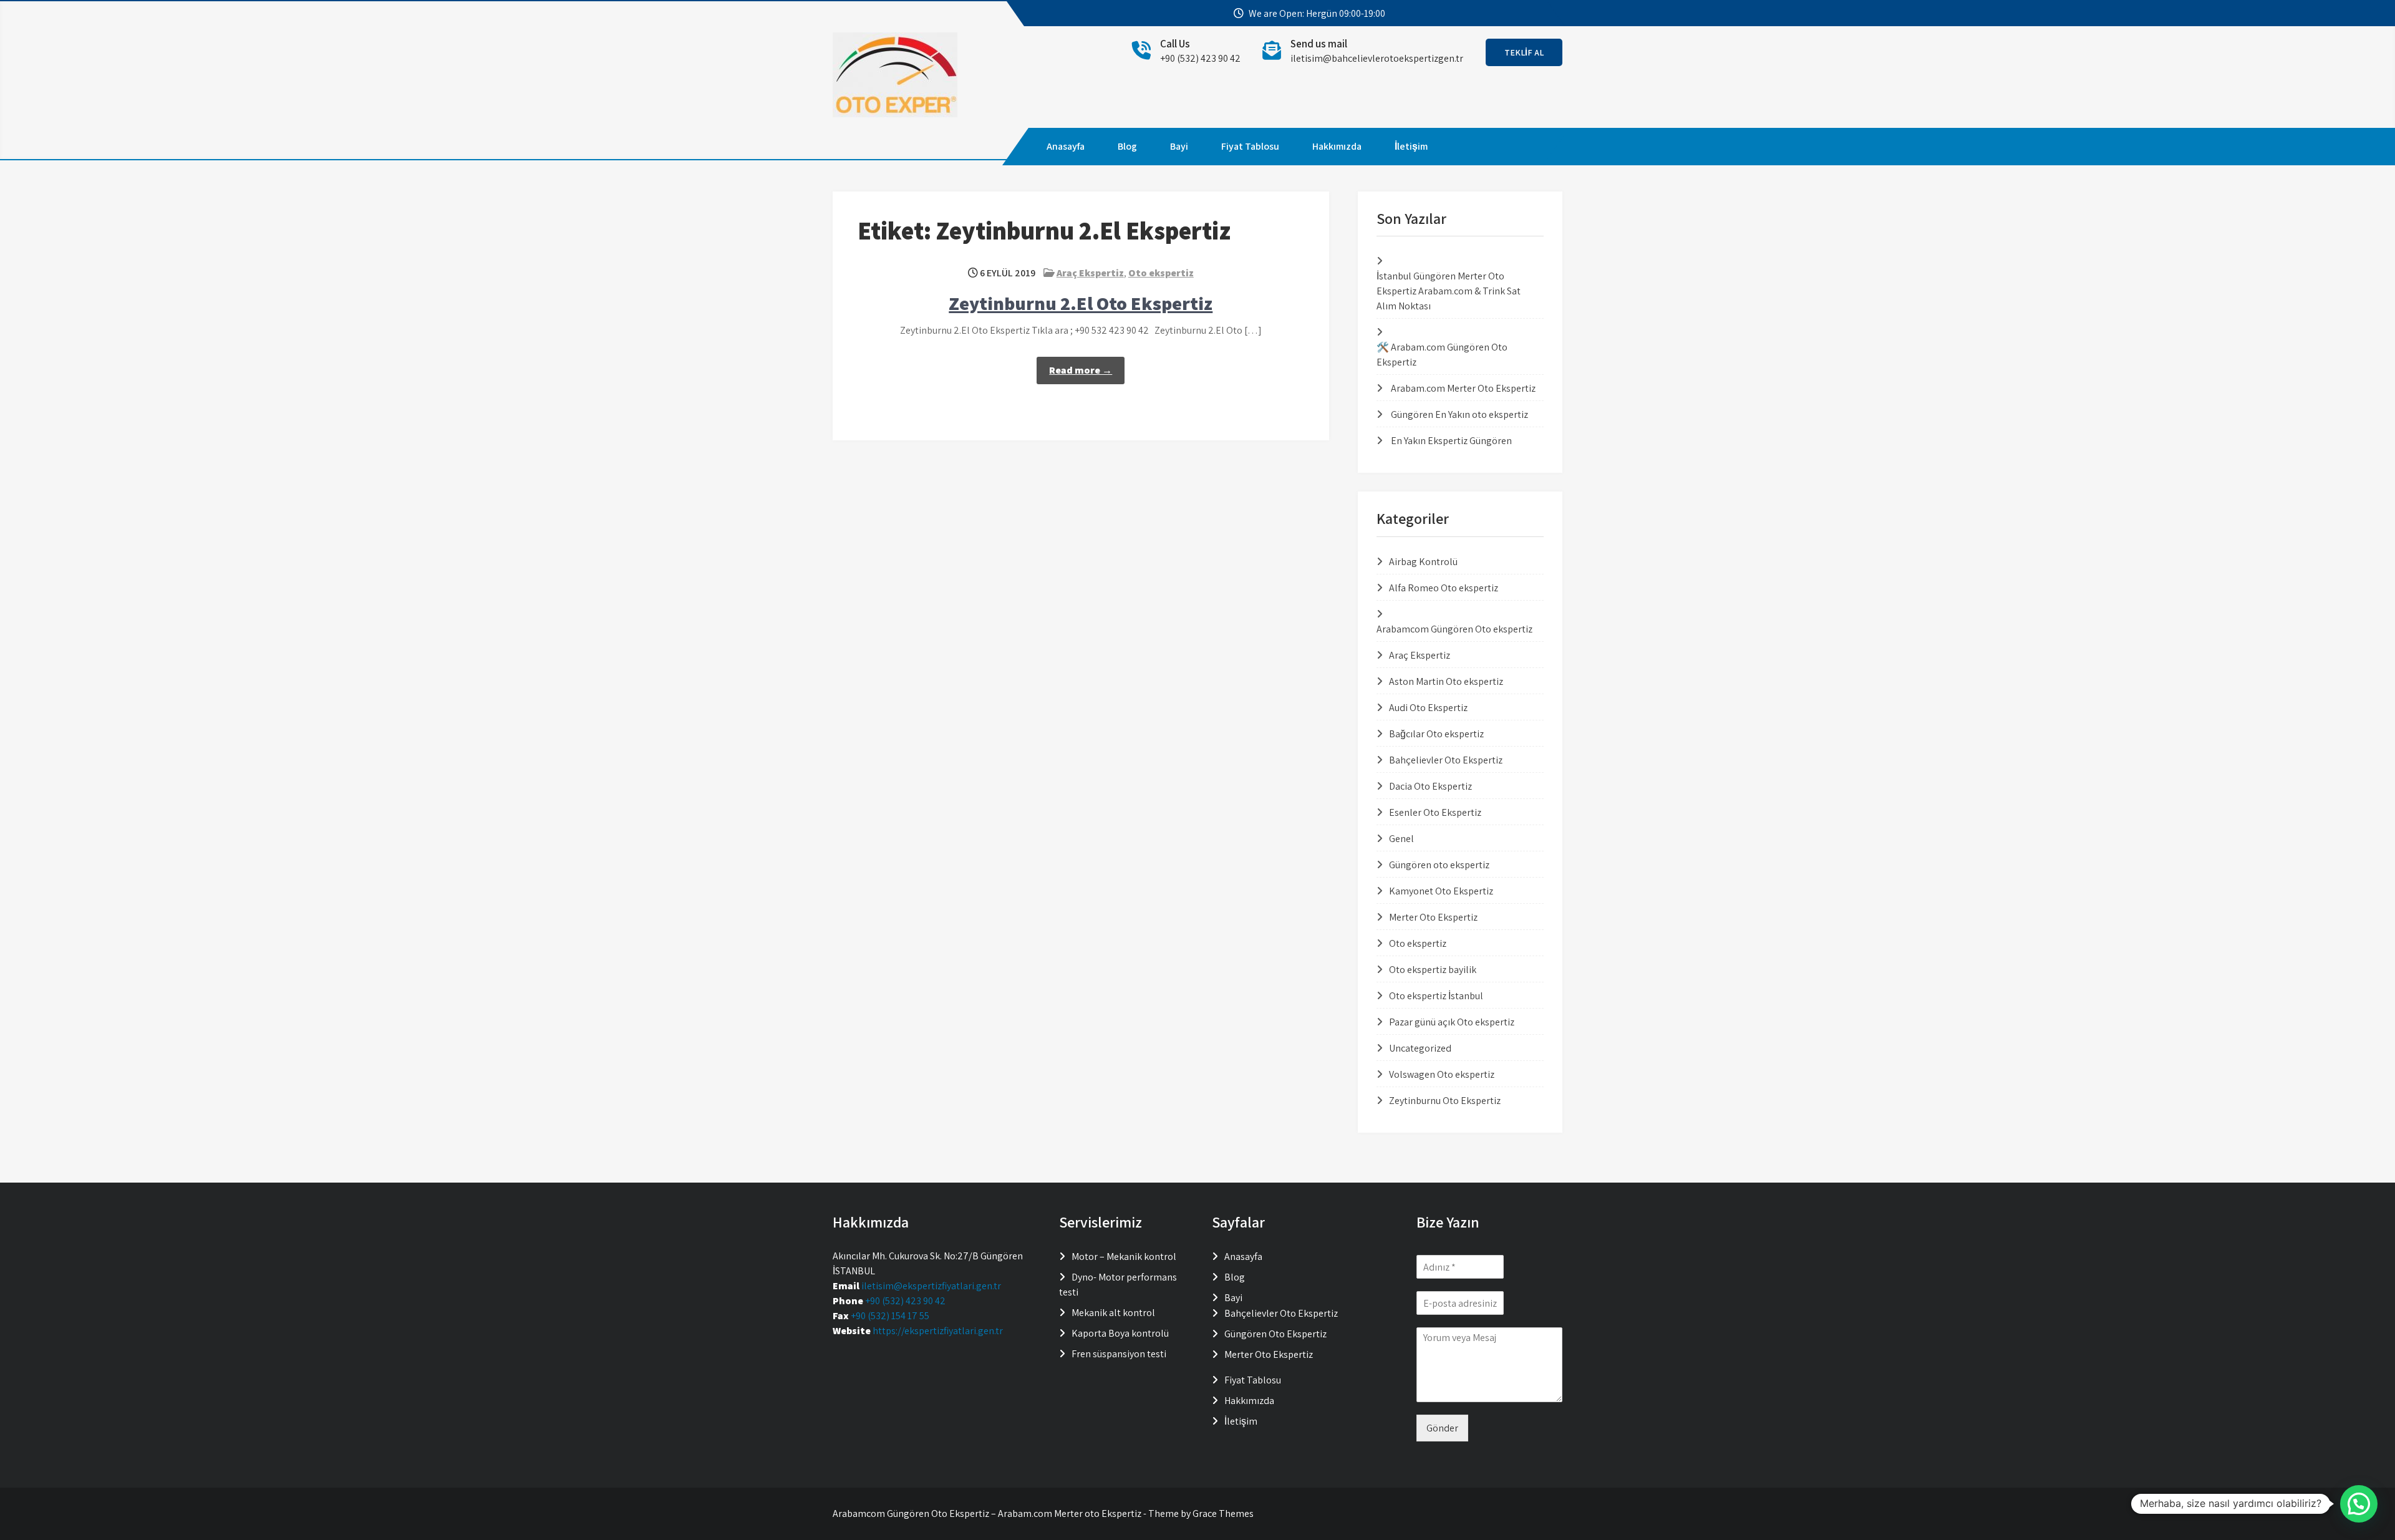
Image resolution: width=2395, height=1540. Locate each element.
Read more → (1081, 370)
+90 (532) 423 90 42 (905, 1301)
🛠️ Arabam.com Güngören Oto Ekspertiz (1442, 355)
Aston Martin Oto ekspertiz (1446, 681)
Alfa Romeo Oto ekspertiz (1444, 588)
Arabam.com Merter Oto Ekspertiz (1463, 388)
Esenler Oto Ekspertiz (1435, 812)
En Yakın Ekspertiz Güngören (1451, 441)
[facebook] (1474, 14)
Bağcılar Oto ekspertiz (1436, 734)
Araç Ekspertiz (1090, 273)
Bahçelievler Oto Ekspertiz (1446, 760)
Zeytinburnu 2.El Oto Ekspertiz (1081, 303)
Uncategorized (1420, 1048)
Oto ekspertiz (1161, 273)
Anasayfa (1066, 146)
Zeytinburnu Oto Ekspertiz (1445, 1101)
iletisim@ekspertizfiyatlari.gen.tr (931, 1286)
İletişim (1411, 146)
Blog (1127, 146)
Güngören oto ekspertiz (1439, 865)
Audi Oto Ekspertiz (1428, 708)
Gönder (1442, 1428)
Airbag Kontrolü (1423, 562)
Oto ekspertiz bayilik (1433, 970)
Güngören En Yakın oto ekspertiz (1459, 414)
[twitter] (1497, 14)
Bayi (1179, 146)
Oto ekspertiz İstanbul (1436, 996)
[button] (2359, 1504)
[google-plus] (1519, 14)
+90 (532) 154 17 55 (890, 1316)
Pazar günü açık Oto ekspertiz (1452, 1022)
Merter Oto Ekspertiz (1433, 917)
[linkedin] (1542, 14)
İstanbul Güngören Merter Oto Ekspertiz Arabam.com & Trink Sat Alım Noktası (1449, 291)
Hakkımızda (1337, 146)
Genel (1401, 839)
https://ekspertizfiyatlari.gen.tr (938, 1331)
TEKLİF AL (1524, 52)
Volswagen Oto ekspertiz (1442, 1074)
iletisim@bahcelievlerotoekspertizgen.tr (1377, 58)
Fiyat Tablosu (1250, 146)
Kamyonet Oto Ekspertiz (1441, 891)
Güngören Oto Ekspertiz (1275, 1334)
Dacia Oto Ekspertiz (1430, 786)
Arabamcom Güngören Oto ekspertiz (1454, 629)
